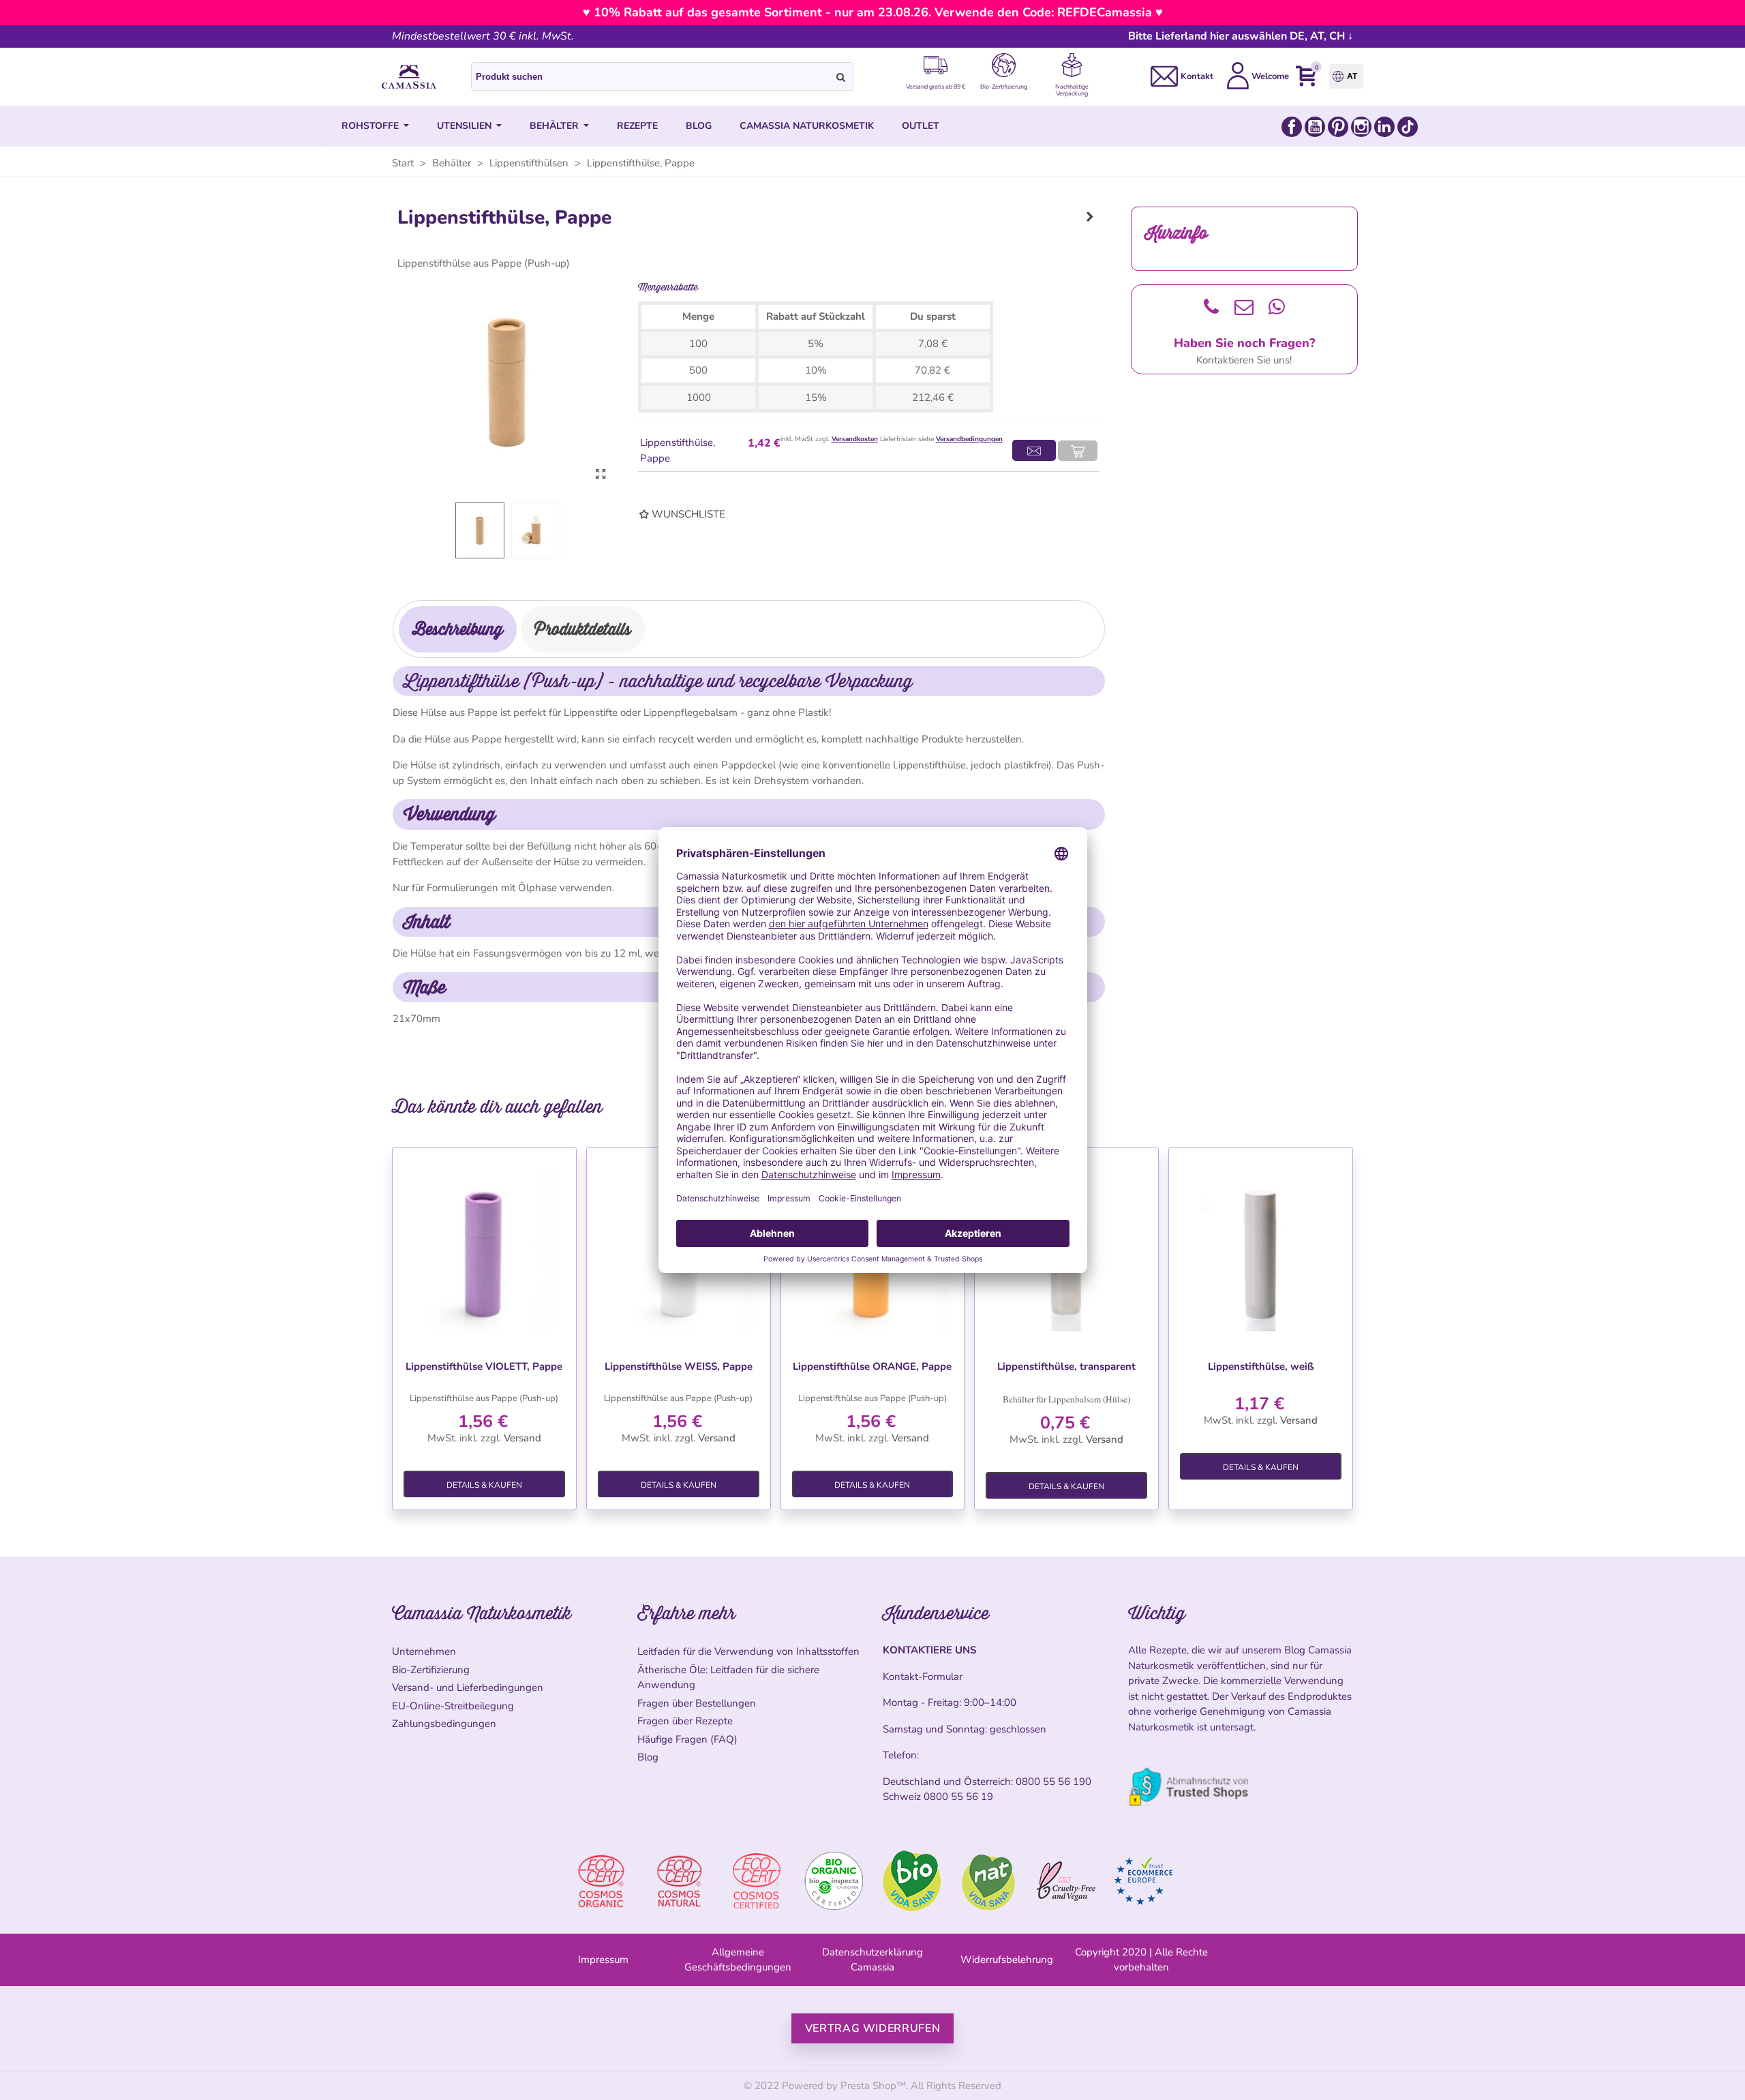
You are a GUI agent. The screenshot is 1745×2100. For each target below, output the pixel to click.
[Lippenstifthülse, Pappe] (601, 475)
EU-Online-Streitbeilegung (453, 1706)
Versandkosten (855, 439)
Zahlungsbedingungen (444, 1724)
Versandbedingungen (969, 439)
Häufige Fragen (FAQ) (687, 1739)
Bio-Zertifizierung (431, 1670)
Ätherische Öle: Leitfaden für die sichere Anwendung (728, 1678)
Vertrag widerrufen (873, 2028)
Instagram (1361, 127)
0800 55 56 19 (958, 1797)
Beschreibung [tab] (458, 629)
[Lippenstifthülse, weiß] (1261, 1251)
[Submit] (841, 76)
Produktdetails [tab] (583, 629)
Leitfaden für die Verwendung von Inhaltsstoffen (748, 1651)
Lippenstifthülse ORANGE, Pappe (872, 1366)
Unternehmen (424, 1651)
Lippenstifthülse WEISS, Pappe (679, 1366)
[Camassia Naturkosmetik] (409, 77)
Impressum (603, 1960)
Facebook (1292, 127)
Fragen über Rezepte (685, 1721)
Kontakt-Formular (923, 1677)
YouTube (1315, 127)
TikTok (1408, 127)
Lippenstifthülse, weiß (1261, 1366)
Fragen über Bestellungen (697, 1703)
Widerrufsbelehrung (1007, 1960)
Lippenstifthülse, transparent (1066, 1366)
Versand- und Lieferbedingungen (468, 1687)
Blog (648, 1757)
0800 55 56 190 (1053, 1782)
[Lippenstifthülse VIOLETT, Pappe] (1090, 217)
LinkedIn (1384, 127)
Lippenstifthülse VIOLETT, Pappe (484, 1366)
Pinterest (1338, 127)
